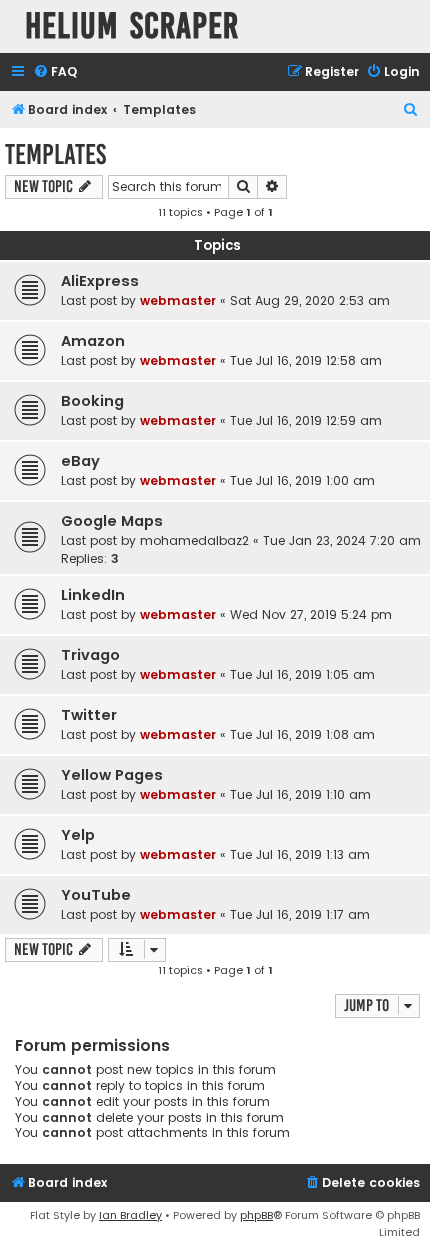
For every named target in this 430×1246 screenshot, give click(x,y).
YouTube (96, 895)
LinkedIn (93, 595)
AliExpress (100, 281)
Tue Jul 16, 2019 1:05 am (302, 674)
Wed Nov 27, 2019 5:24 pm (311, 614)
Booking (92, 401)
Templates (55, 154)
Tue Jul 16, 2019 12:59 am (306, 420)
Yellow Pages (112, 775)
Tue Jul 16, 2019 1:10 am (300, 794)
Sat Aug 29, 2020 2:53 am (310, 300)
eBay (80, 461)
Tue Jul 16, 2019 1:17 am (300, 914)
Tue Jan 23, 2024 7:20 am (342, 540)
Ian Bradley (130, 1215)
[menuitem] (55, 72)
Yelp (78, 835)
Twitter (89, 715)
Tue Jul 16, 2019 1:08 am (302, 734)
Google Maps (112, 521)
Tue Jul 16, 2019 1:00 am (302, 480)
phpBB (256, 1215)
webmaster (178, 300)
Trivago (90, 655)
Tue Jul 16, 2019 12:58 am (306, 360)
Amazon (93, 341)
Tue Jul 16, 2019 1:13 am (300, 854)
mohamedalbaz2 (194, 540)
